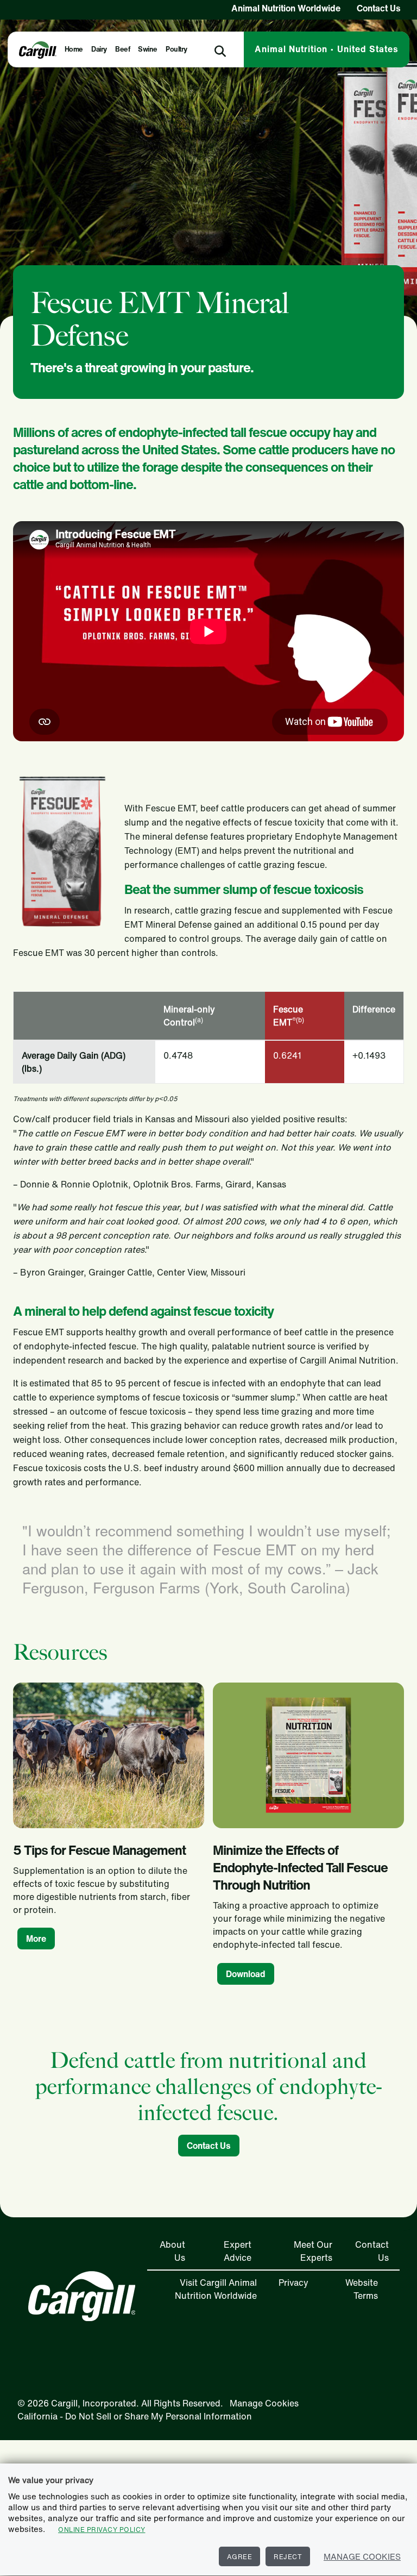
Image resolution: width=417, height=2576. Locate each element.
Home (74, 49)
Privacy (293, 2283)
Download (246, 1974)
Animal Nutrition (327, 49)
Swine (148, 49)
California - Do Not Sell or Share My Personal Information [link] (135, 2416)
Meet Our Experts (313, 2251)
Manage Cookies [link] (264, 2403)
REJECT (288, 2557)
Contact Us (379, 8)
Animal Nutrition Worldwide (286, 8)
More (36, 1939)
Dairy (99, 49)
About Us (172, 2251)
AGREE (240, 2557)
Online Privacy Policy (102, 2530)
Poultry (176, 49)
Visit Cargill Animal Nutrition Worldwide (216, 2289)
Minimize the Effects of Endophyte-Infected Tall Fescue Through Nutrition (300, 1867)
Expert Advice (238, 2251)
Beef (122, 49)
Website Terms (362, 2289)
